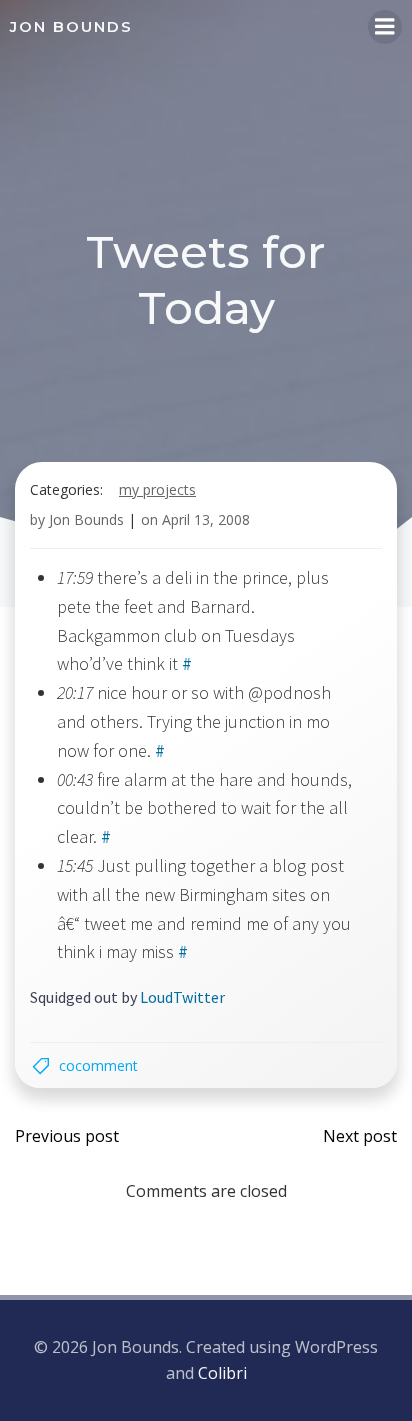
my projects (157, 489)
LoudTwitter (182, 997)
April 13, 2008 (206, 519)
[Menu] (385, 27)
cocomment (98, 1065)
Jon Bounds (86, 519)
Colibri (222, 1373)
